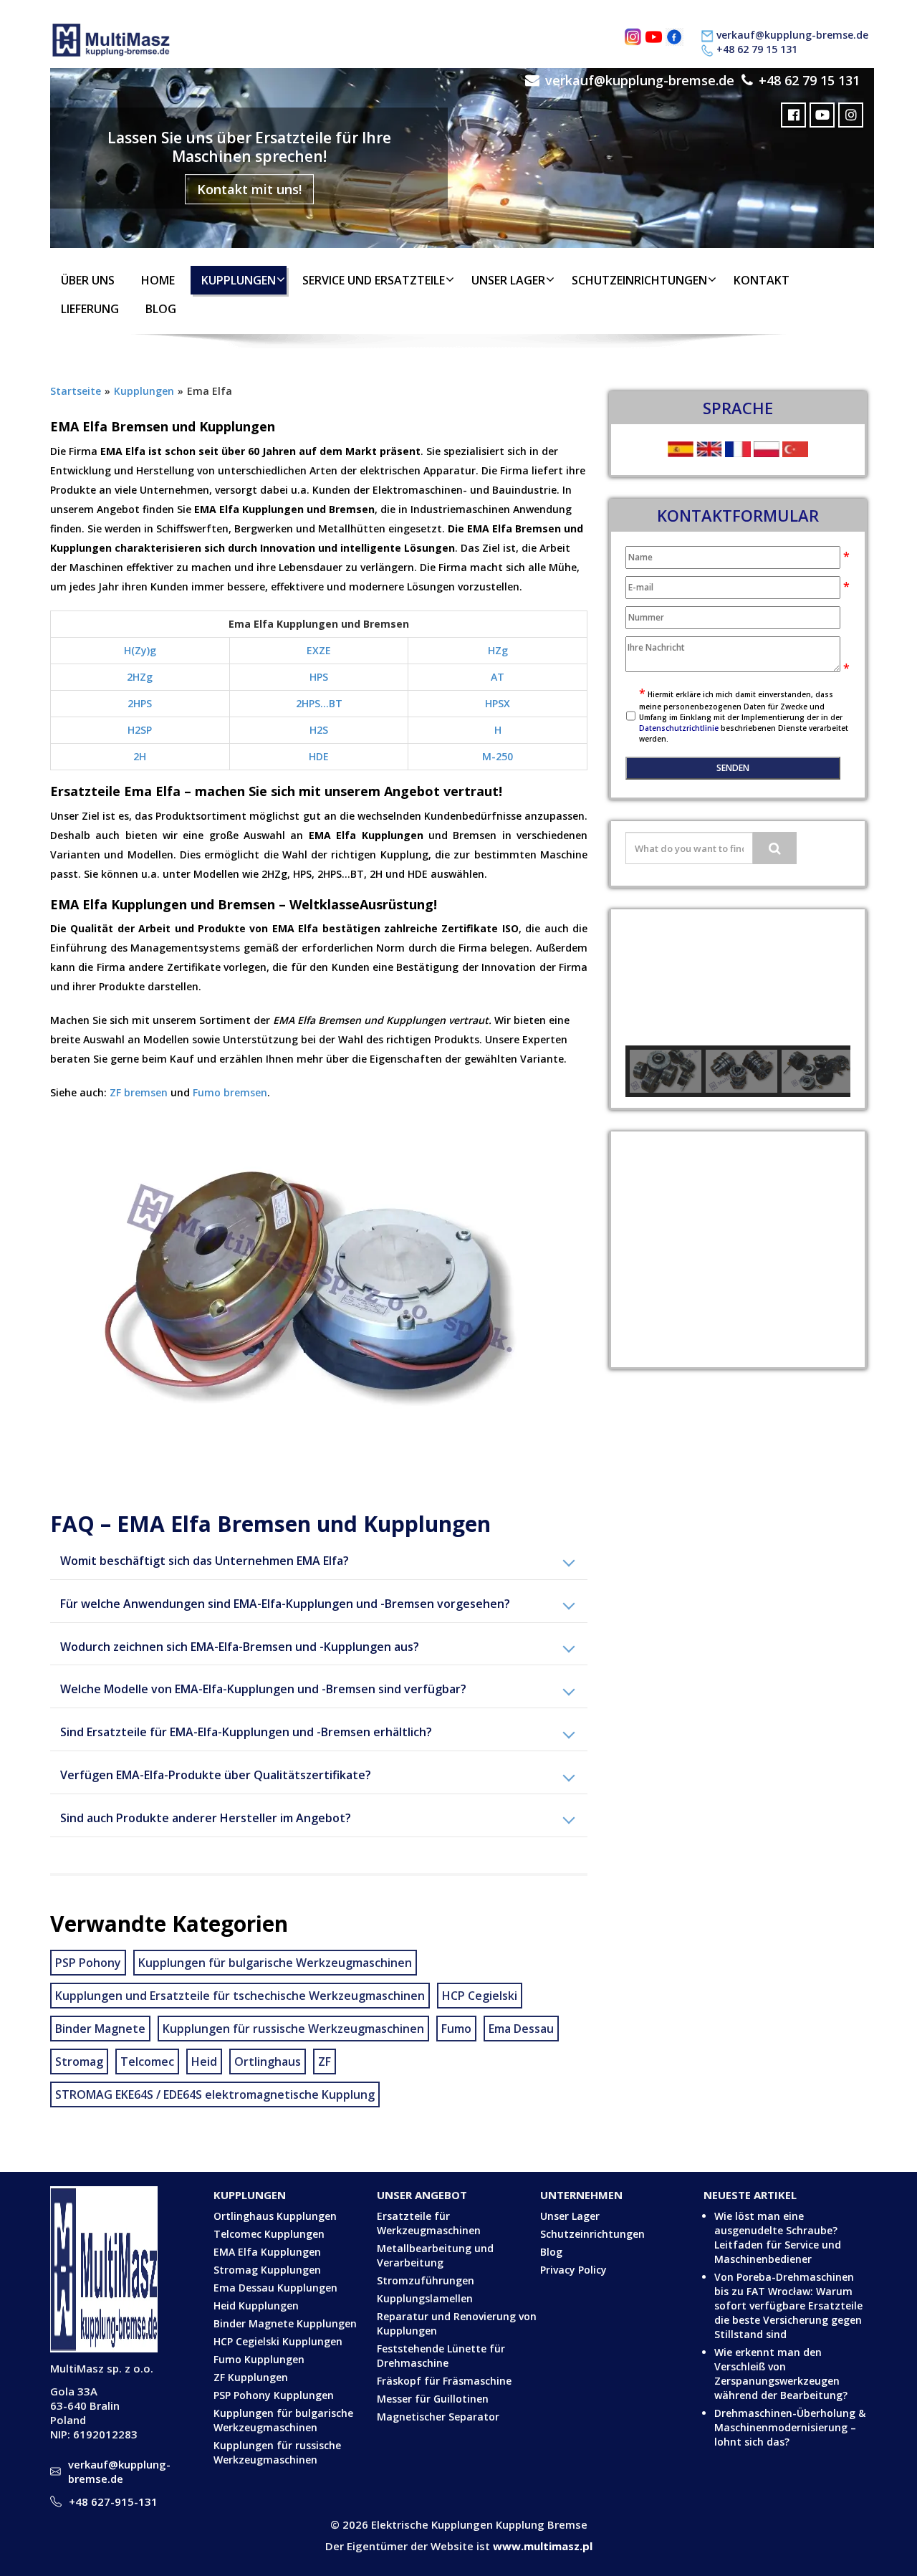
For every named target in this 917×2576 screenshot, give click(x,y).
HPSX (498, 703)
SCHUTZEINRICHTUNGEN (639, 280)
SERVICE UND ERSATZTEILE (374, 280)
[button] (648, 977)
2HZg (140, 677)
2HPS (140, 703)
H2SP (140, 730)
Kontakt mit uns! (249, 189)
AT (498, 677)
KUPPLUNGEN (239, 280)
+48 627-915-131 (113, 2501)
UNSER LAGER (508, 280)
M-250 (498, 756)
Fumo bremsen (230, 1092)
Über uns (88, 280)
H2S (319, 730)
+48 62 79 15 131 (757, 49)
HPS (319, 677)
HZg (498, 650)
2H (140, 756)
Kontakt (762, 280)
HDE (319, 756)
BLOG (161, 309)
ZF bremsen (139, 1092)
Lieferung (90, 309)
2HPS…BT (319, 703)
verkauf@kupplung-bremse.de (792, 35)
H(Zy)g (140, 650)
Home (158, 280)
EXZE (319, 650)
